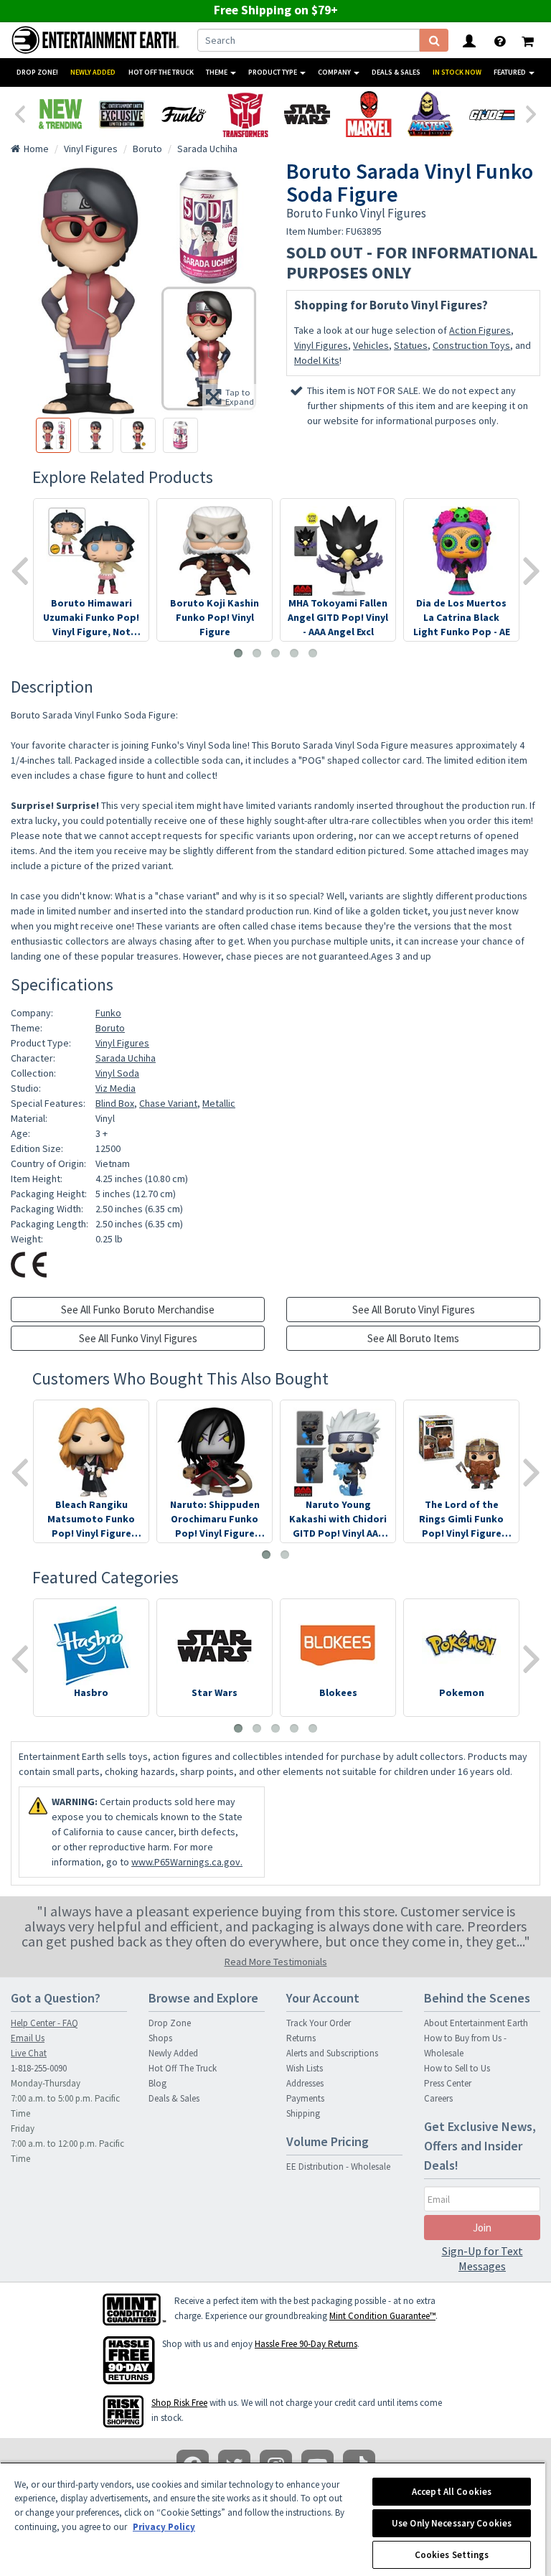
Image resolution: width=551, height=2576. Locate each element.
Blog (157, 2083)
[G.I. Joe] (492, 114)
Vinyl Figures (321, 345)
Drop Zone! (37, 72)
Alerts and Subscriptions (332, 2053)
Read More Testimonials (276, 1962)
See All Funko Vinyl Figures (138, 1338)
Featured (510, 72)
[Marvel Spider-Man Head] (369, 114)
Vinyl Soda (117, 1073)
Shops (160, 2038)
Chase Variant (168, 1103)
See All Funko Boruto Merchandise (138, 1310)
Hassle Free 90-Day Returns (306, 2344)
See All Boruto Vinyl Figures (414, 1310)
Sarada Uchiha (126, 1058)
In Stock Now (457, 72)
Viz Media (116, 1088)
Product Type (273, 72)
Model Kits (317, 360)
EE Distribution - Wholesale (338, 2167)
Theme (217, 72)
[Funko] (184, 114)
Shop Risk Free (179, 2403)
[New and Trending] (60, 114)
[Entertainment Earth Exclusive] (122, 114)
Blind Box (115, 1103)
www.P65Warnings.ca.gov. (187, 1862)
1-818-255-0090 (39, 2068)
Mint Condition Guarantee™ (382, 2316)
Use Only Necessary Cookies (452, 2523)
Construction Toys (471, 345)
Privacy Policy (164, 2527)
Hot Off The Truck (161, 72)
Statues (411, 345)
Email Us (28, 2038)
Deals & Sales (396, 72)
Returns (301, 2038)
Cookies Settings (452, 2555)
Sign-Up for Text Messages (482, 2258)
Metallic (219, 1103)
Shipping (303, 2113)
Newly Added (93, 72)
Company (335, 72)
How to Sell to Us (457, 2068)
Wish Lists (305, 2068)
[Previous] (19, 113)
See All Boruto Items (413, 1338)
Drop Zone (170, 2023)
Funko (108, 1013)
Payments (305, 2098)
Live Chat (29, 2053)
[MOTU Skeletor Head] (430, 114)
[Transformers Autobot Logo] (245, 114)
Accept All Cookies (452, 2492)
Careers (438, 2098)
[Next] (532, 113)
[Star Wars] (307, 114)
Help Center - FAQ (44, 2023)
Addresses (305, 2083)
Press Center (448, 2083)
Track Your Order (319, 2023)
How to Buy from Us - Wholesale (465, 2046)
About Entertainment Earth (476, 2023)
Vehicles (371, 345)
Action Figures (480, 330)
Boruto (110, 1028)
